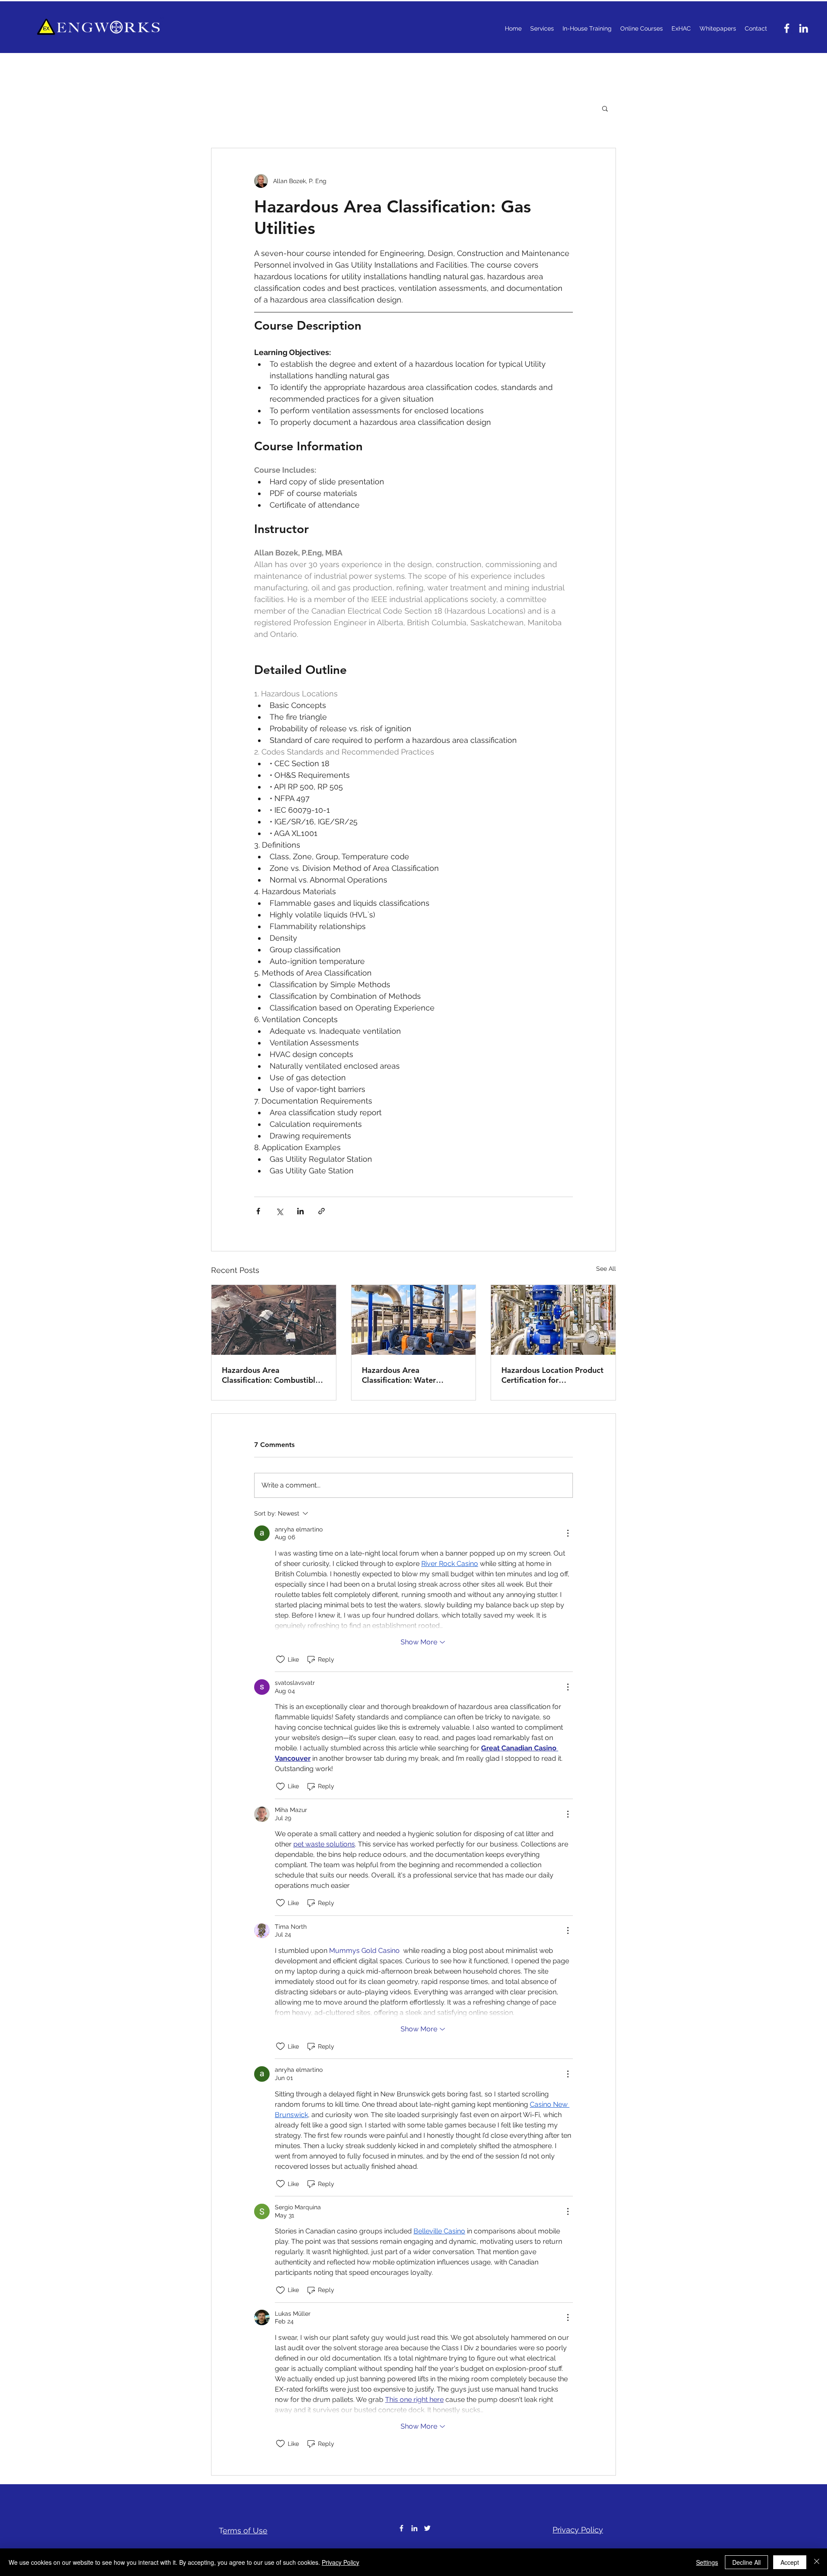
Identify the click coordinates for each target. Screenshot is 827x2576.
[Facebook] (787, 28)
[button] (605, 108)
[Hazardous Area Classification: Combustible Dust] (274, 1320)
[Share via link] (322, 1211)
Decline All (746, 2562)
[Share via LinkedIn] (300, 1211)
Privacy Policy (340, 2562)
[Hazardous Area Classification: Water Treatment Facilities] (414, 1320)
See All (606, 1269)
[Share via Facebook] (258, 1211)
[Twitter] (427, 2528)
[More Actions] (568, 1533)
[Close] (817, 2562)
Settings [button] (707, 2562)
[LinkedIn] (804, 28)
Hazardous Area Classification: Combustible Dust (271, 1375)
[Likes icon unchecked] (280, 1659)
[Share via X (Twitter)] (279, 1211)
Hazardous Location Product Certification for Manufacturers (552, 1375)
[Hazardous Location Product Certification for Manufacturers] (553, 1320)
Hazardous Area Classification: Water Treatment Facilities (399, 1375)
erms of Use (245, 2531)
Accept (790, 2562)
